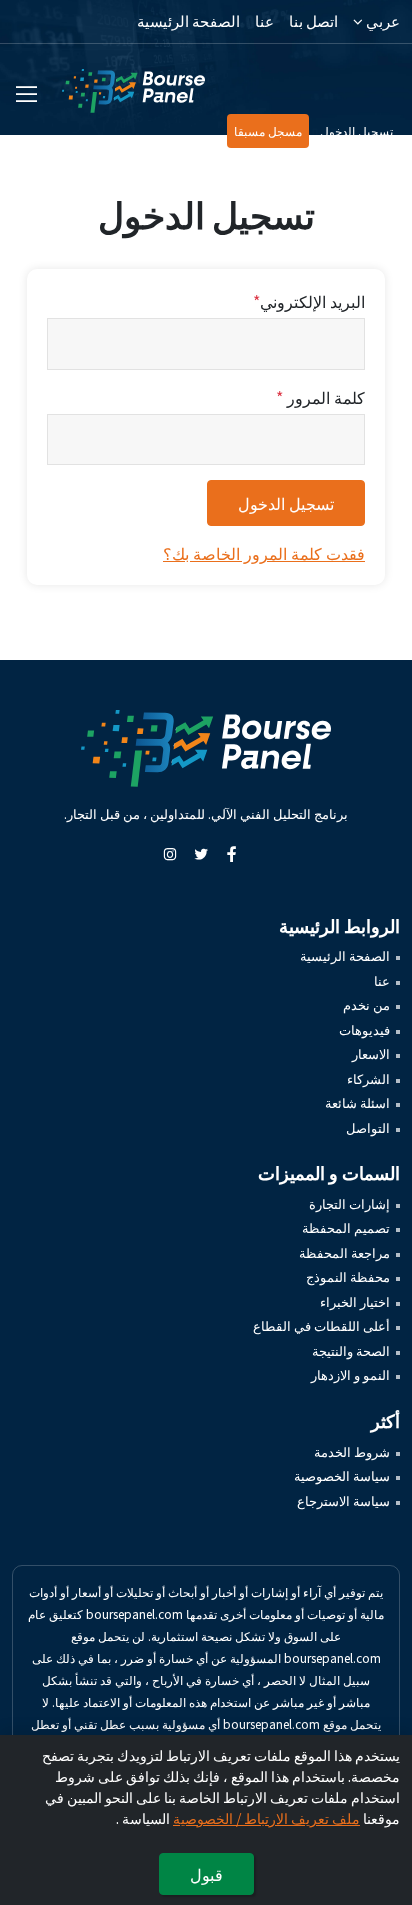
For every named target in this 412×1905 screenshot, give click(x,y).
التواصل (368, 1127)
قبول (206, 1874)
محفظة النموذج (348, 1276)
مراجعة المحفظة (344, 1252)
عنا (264, 20)
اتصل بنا (313, 20)
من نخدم (366, 1004)
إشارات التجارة (349, 1203)
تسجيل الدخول (356, 130)
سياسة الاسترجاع (343, 1500)
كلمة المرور (320, 397)
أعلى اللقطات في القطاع (321, 1325)
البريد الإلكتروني (309, 301)
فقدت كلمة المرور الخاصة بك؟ (264, 553)
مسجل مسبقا (268, 130)
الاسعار (371, 1053)
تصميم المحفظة (346, 1227)
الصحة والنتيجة (351, 1350)
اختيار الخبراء (355, 1301)
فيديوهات (364, 1029)
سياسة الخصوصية (342, 1475)
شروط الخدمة (352, 1451)
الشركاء (368, 1078)
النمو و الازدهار (350, 1374)
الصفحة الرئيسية (188, 20)
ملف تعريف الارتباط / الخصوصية (266, 1818)
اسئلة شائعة (357, 1102)
